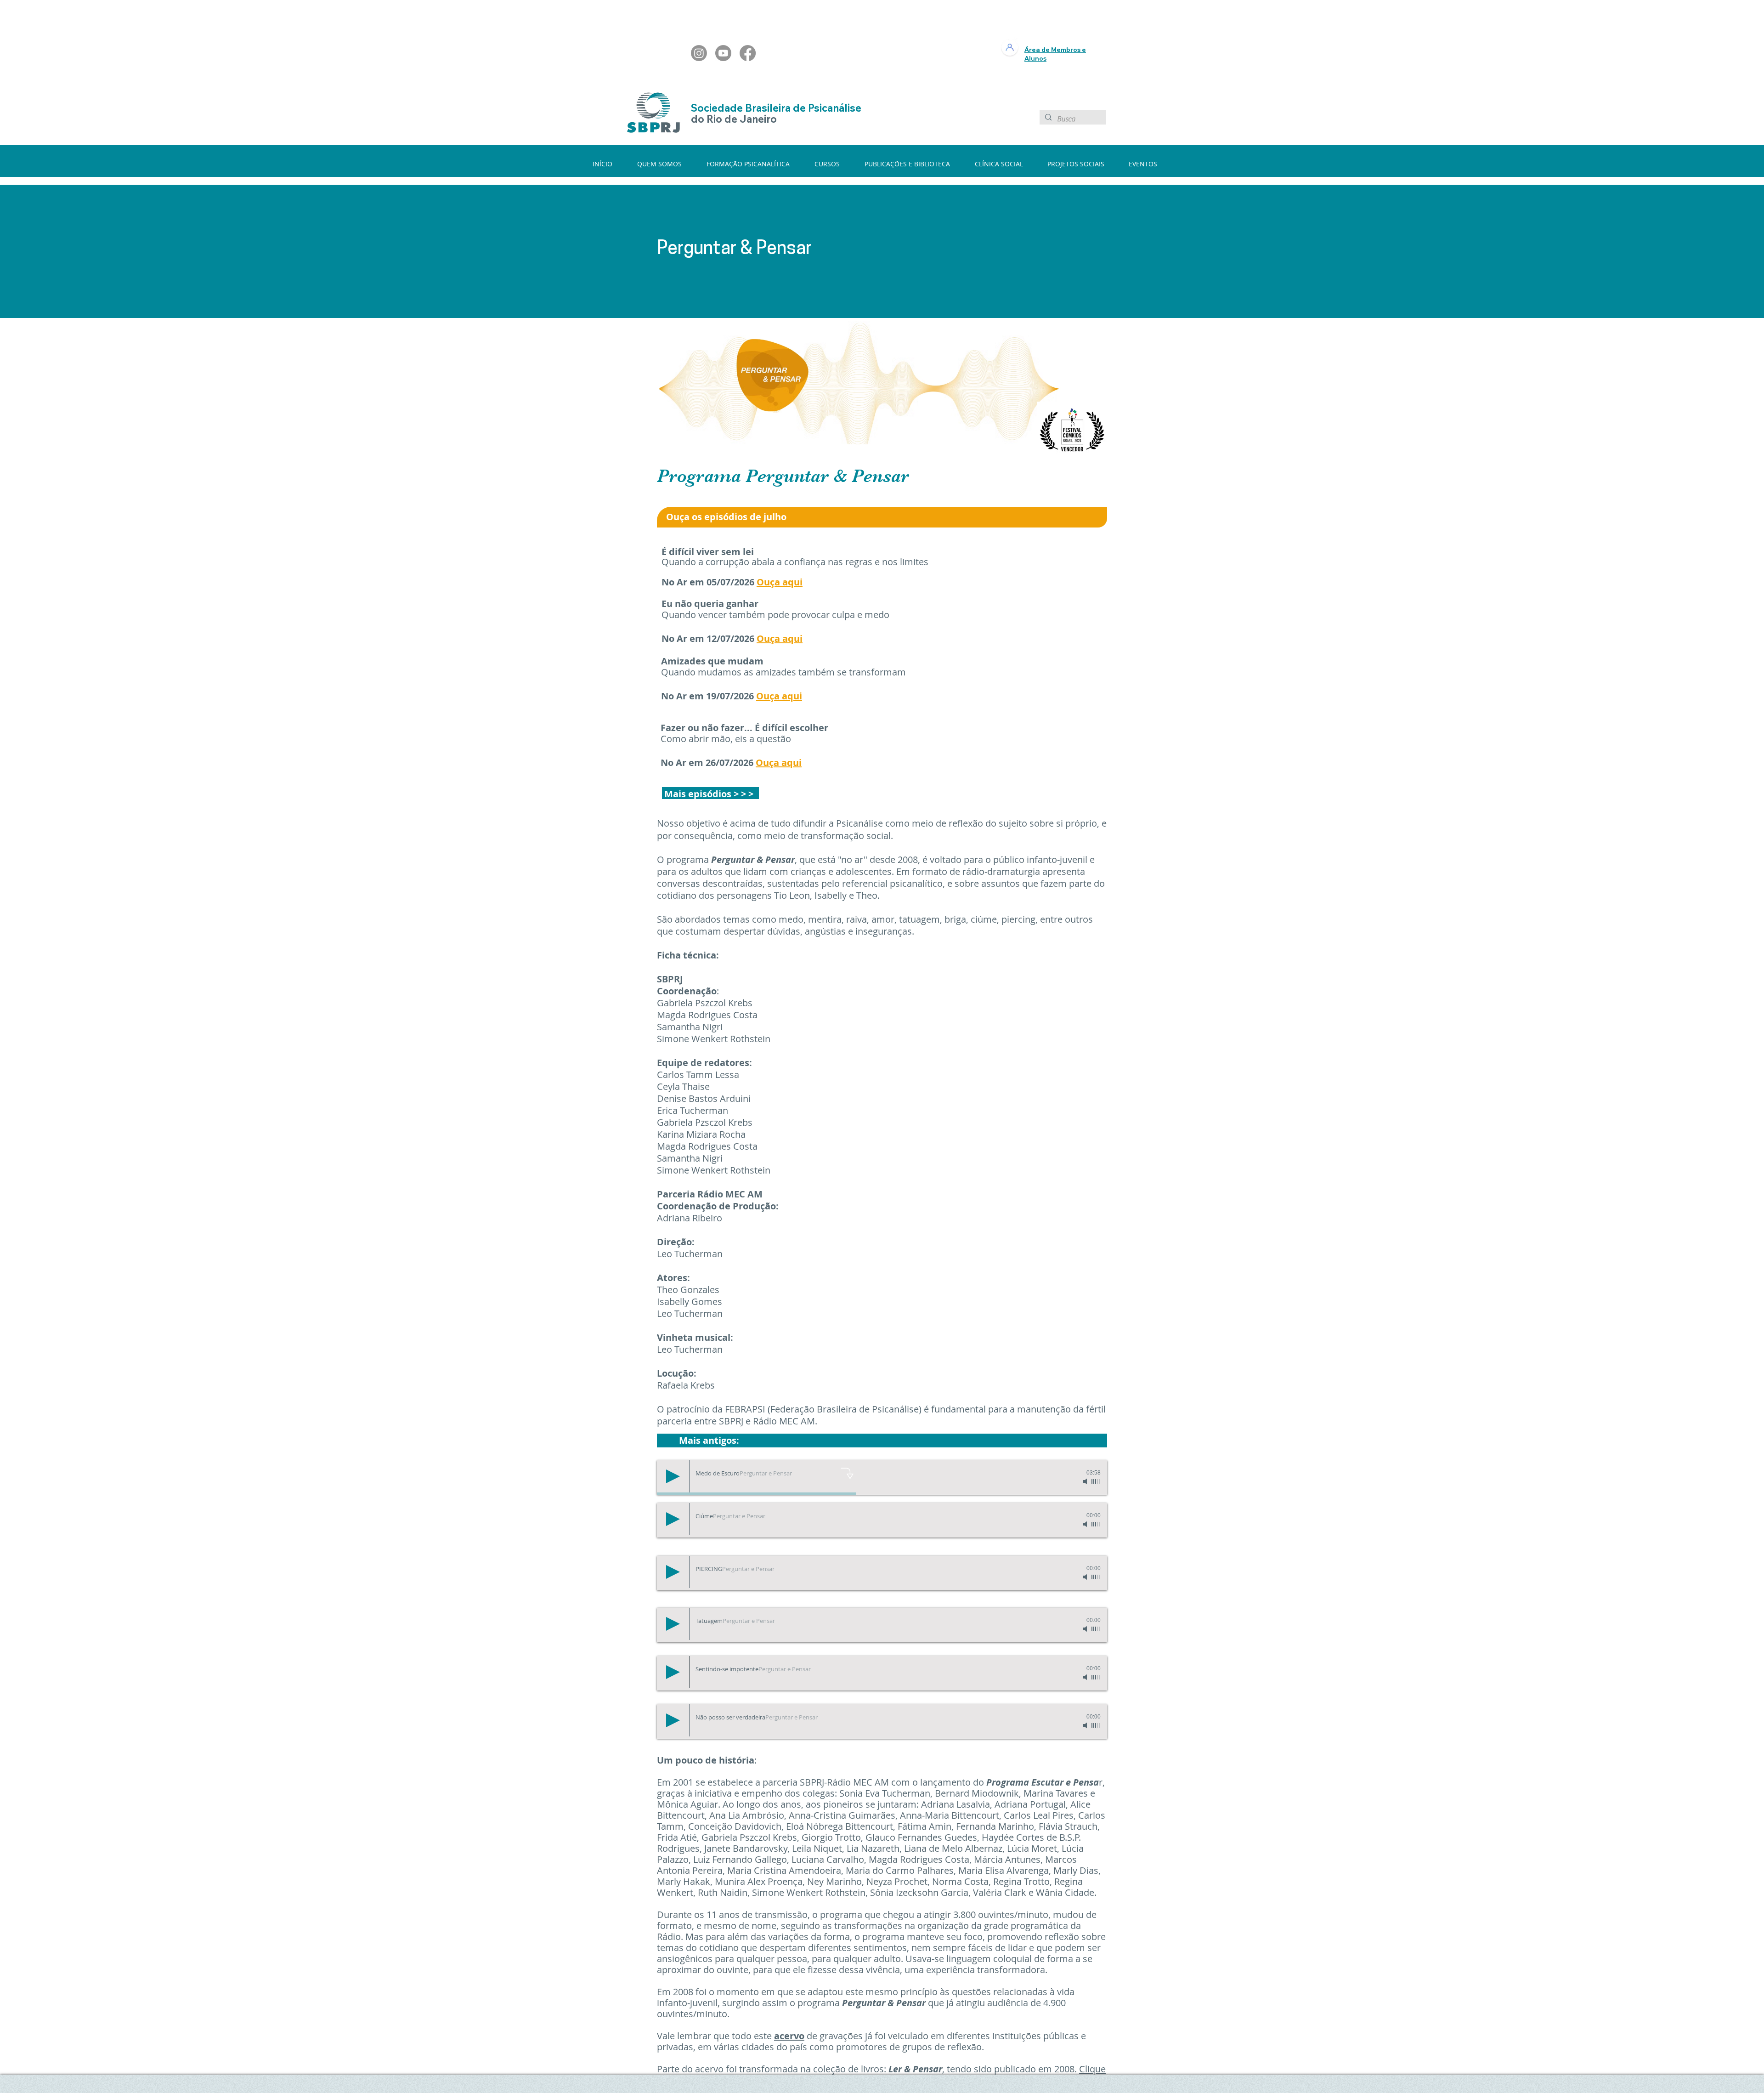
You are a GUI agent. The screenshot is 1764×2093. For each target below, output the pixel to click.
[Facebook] (748, 53)
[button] (665, 164)
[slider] (1096, 1481)
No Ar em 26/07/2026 (708, 763)
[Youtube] (723, 53)
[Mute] (1086, 1481)
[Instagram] (699, 53)
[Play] (673, 1476)
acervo (789, 2036)
